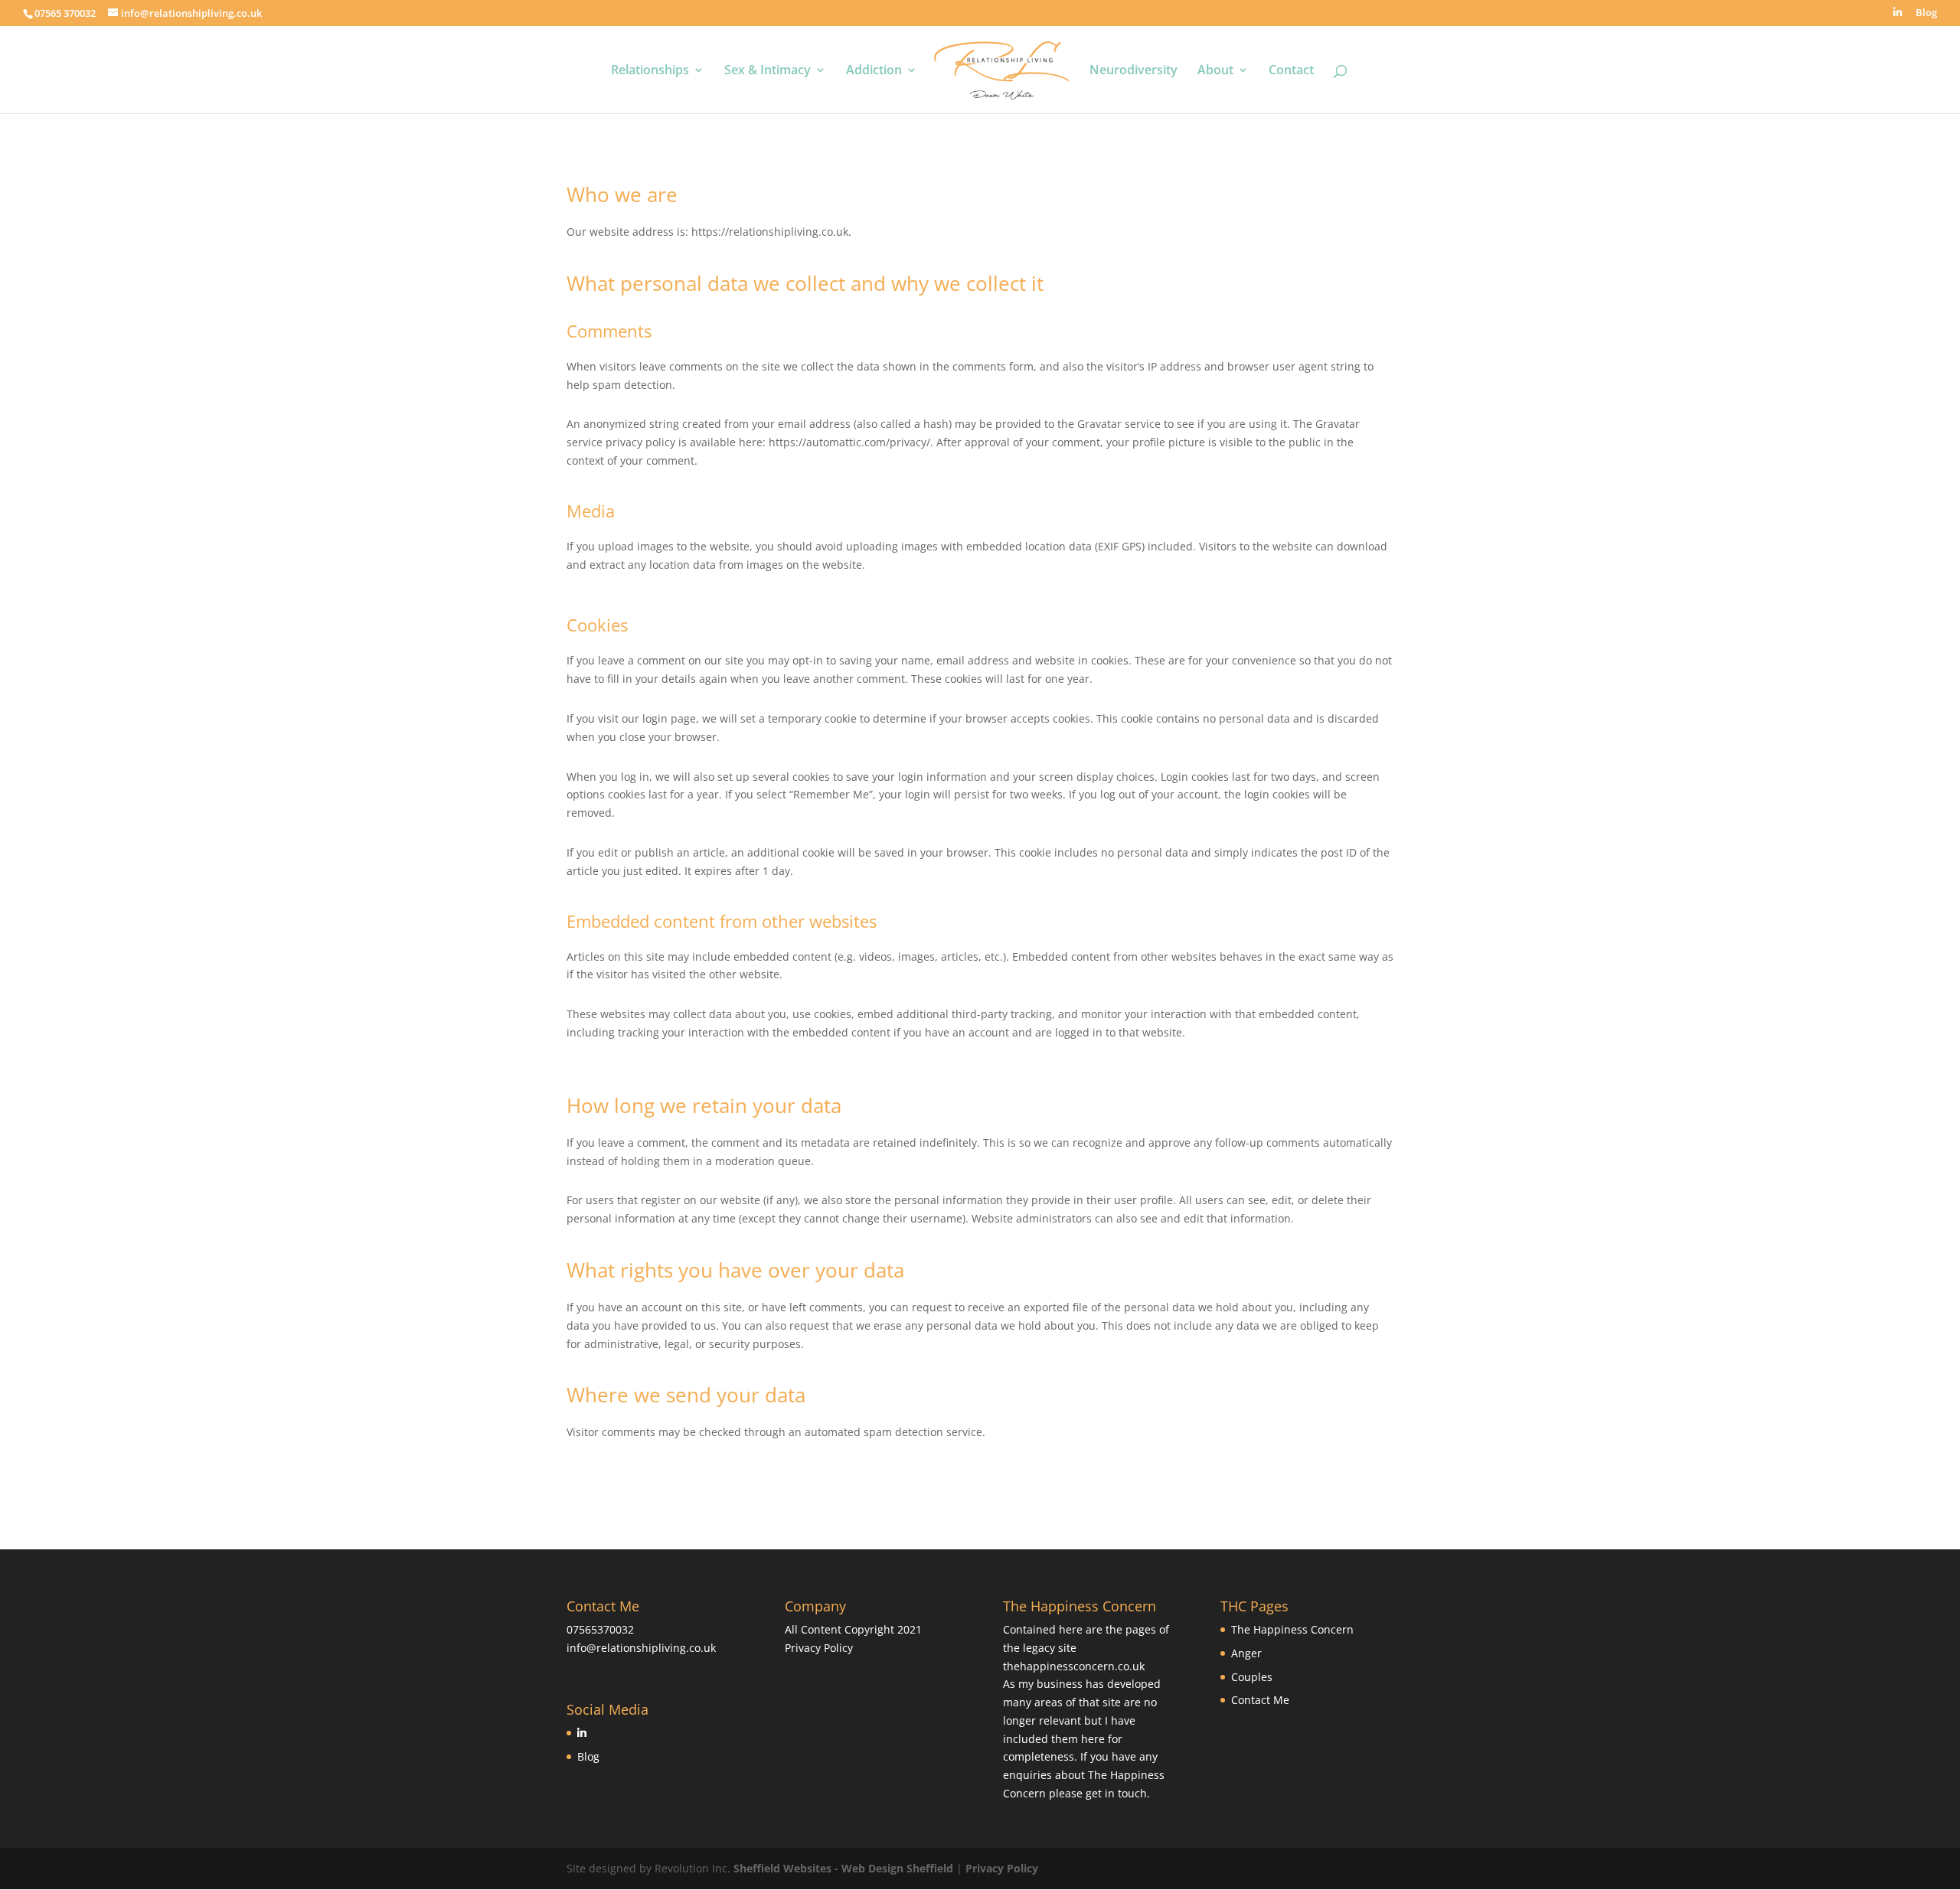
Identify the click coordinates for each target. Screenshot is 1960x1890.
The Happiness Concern (1292, 1629)
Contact (1291, 71)
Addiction (874, 71)
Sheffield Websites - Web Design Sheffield (845, 1868)
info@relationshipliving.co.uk (641, 1648)
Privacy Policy (819, 1648)
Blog (1926, 13)
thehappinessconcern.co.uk (1074, 1666)
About (1215, 71)
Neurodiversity (1134, 71)
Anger (1246, 1653)
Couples (1252, 1677)
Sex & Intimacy (768, 71)
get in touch (1116, 1793)
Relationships (650, 71)
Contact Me (1260, 1700)
